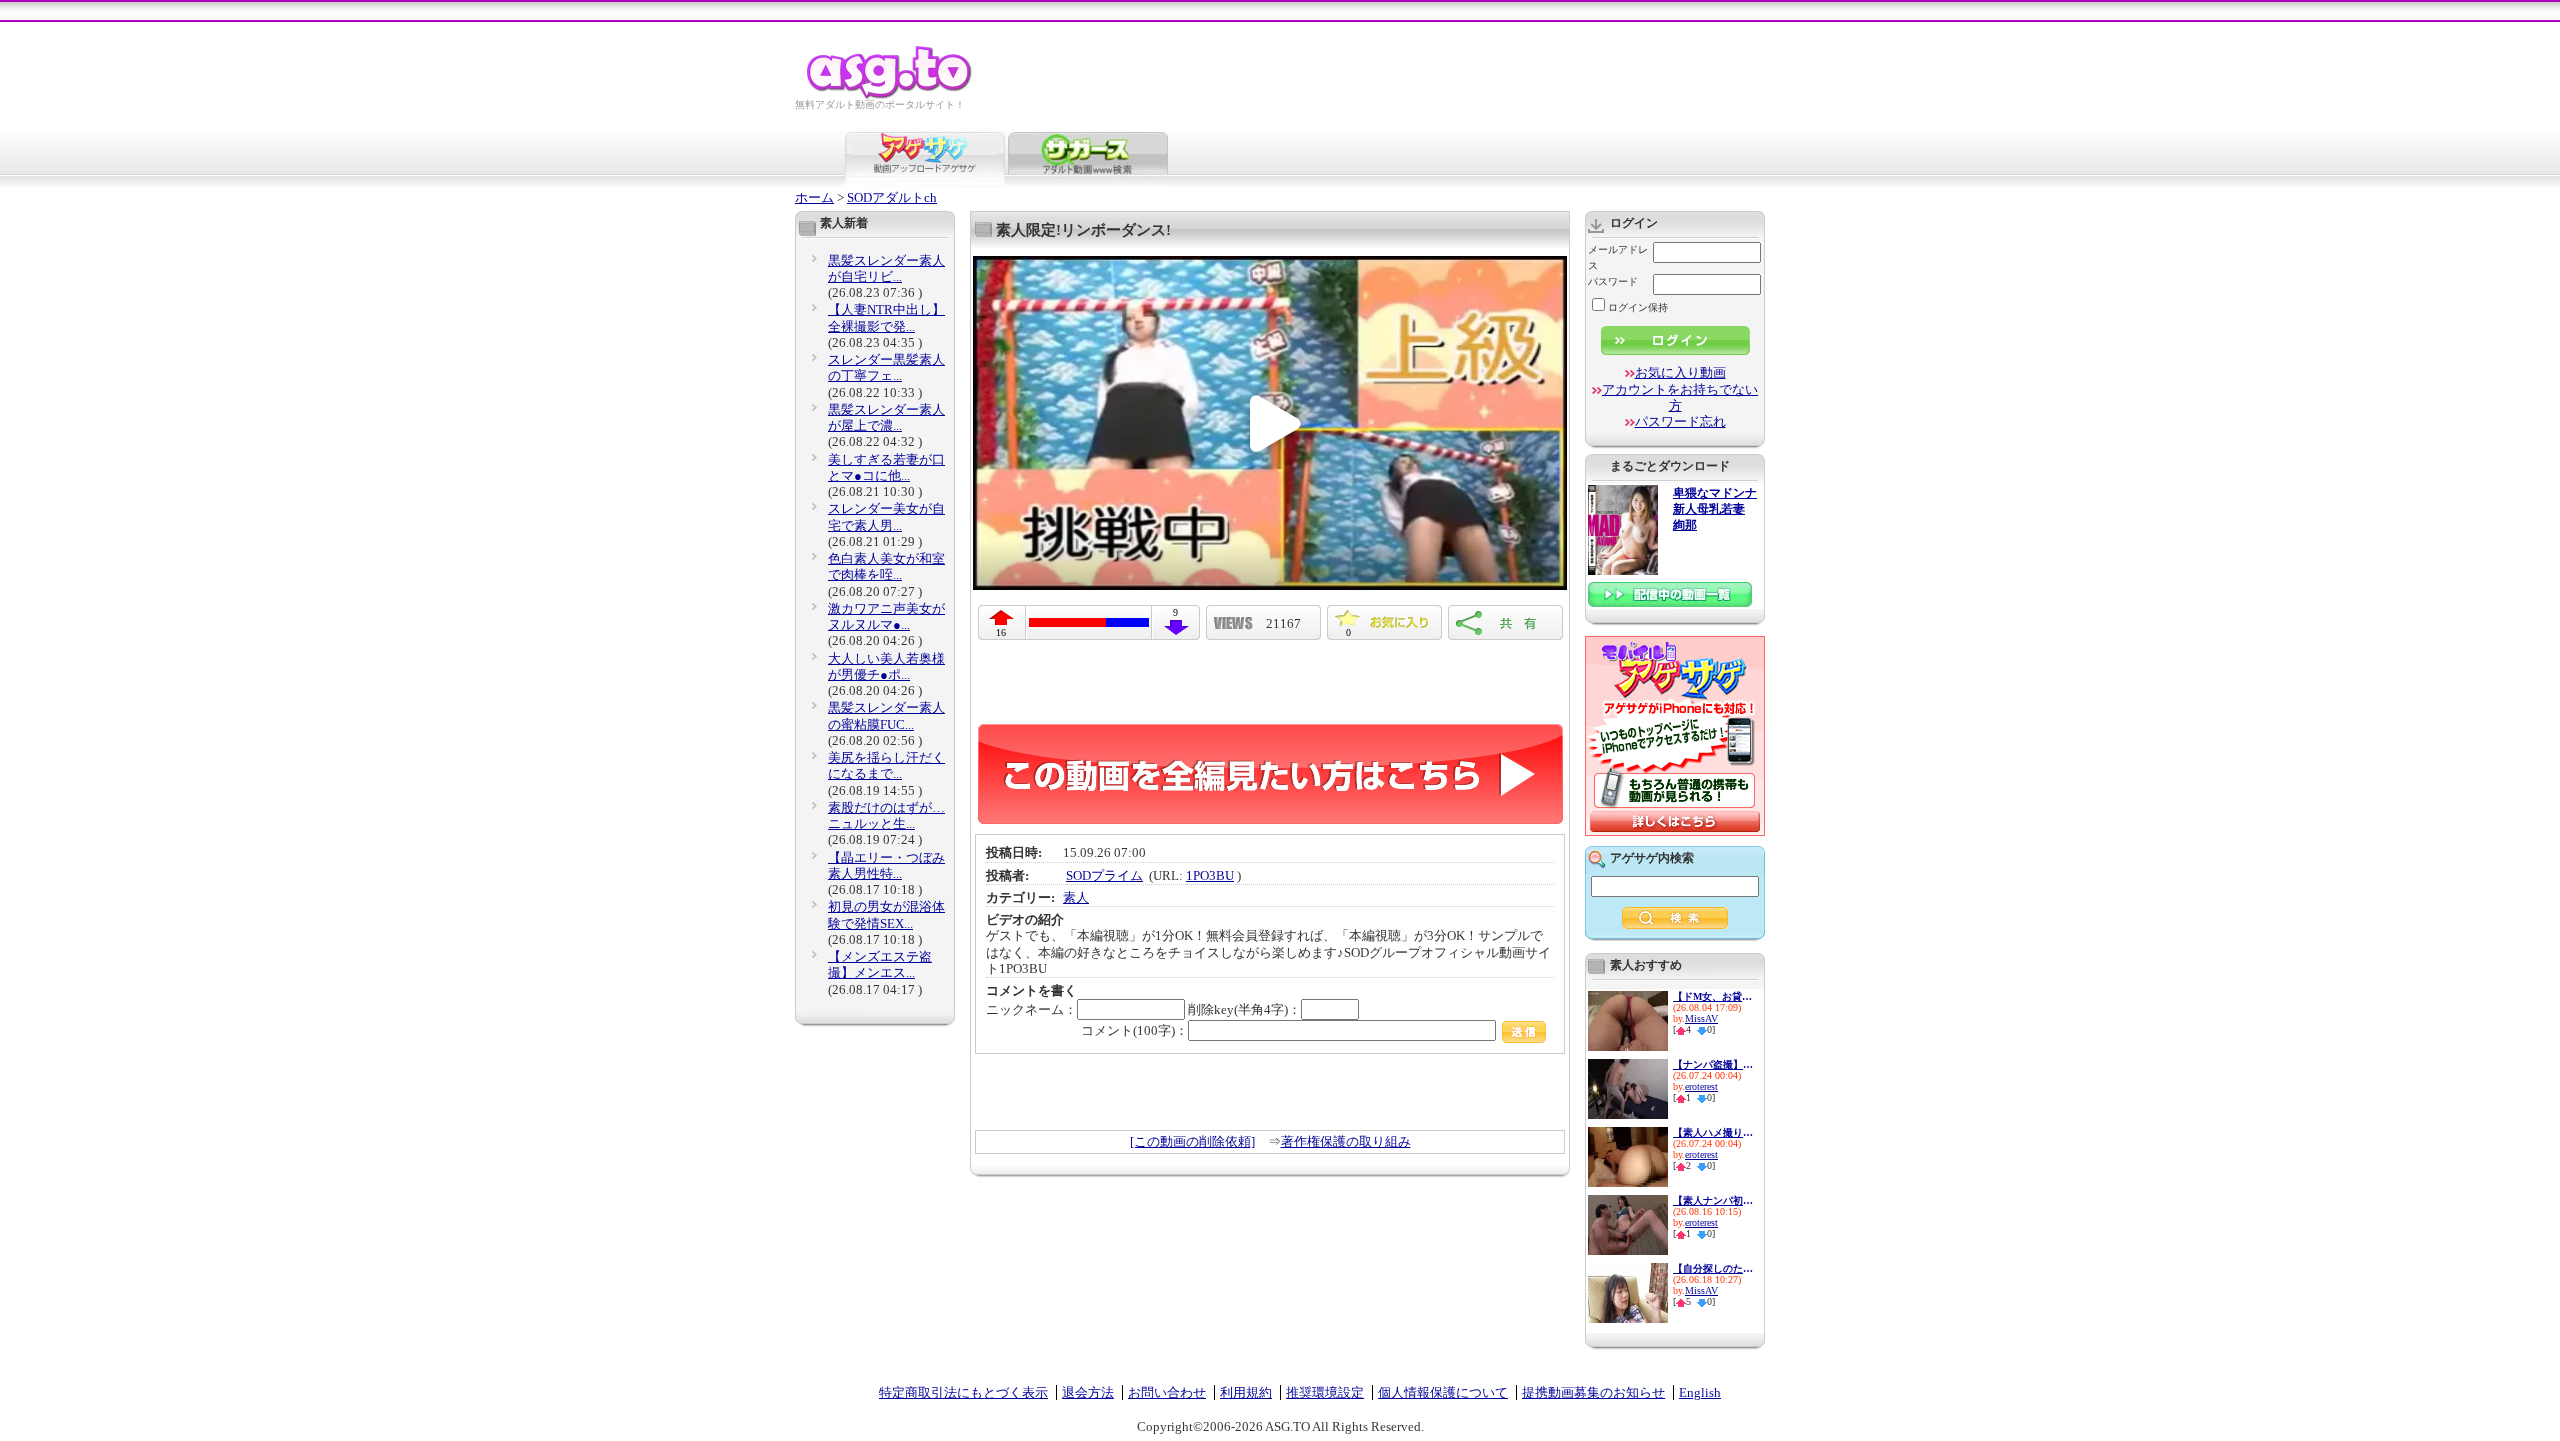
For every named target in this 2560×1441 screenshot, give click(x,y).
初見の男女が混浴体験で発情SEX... (886, 914)
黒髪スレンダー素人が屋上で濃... (886, 417)
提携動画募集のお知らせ (1593, 1392)
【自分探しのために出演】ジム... (1713, 1268)
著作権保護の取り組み (1346, 1141)
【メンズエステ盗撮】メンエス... (880, 964)
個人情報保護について (1443, 1392)
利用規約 (1246, 1392)
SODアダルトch (892, 197)
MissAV (1701, 1018)
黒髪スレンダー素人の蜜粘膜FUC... (886, 715)
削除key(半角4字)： (1244, 1009)
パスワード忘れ (1680, 421)
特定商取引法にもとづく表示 (963, 1392)
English (1700, 1392)
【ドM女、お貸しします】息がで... (1713, 996)
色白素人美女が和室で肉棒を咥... (886, 566)
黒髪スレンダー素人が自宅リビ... (886, 268)
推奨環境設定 (1325, 1392)
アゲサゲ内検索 (1652, 858)
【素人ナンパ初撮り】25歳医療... (1713, 1200)
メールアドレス (1618, 257)
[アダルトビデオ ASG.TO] (890, 95)
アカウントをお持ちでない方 (1680, 397)
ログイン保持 (1638, 307)
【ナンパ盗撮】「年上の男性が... (1713, 1064)
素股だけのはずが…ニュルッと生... (886, 815)
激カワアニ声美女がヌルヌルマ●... (886, 616)
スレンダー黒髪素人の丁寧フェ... (886, 367)
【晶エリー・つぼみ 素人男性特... (886, 865)
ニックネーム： (1031, 1009)
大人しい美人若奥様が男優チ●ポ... (886, 666)
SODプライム (1104, 875)
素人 (1076, 897)
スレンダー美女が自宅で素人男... (886, 516)
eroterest (1701, 1086)
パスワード (1613, 281)
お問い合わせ (1167, 1392)
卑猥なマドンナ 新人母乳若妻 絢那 (1715, 509)
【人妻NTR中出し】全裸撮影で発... (886, 317)
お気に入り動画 (1680, 372)
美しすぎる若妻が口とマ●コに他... (886, 467)
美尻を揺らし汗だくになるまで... (886, 765)
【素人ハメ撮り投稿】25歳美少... (1713, 1132)
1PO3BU (1210, 875)
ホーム (814, 197)
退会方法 (1088, 1392)
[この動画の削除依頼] (1192, 1141)
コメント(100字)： (1134, 1030)
